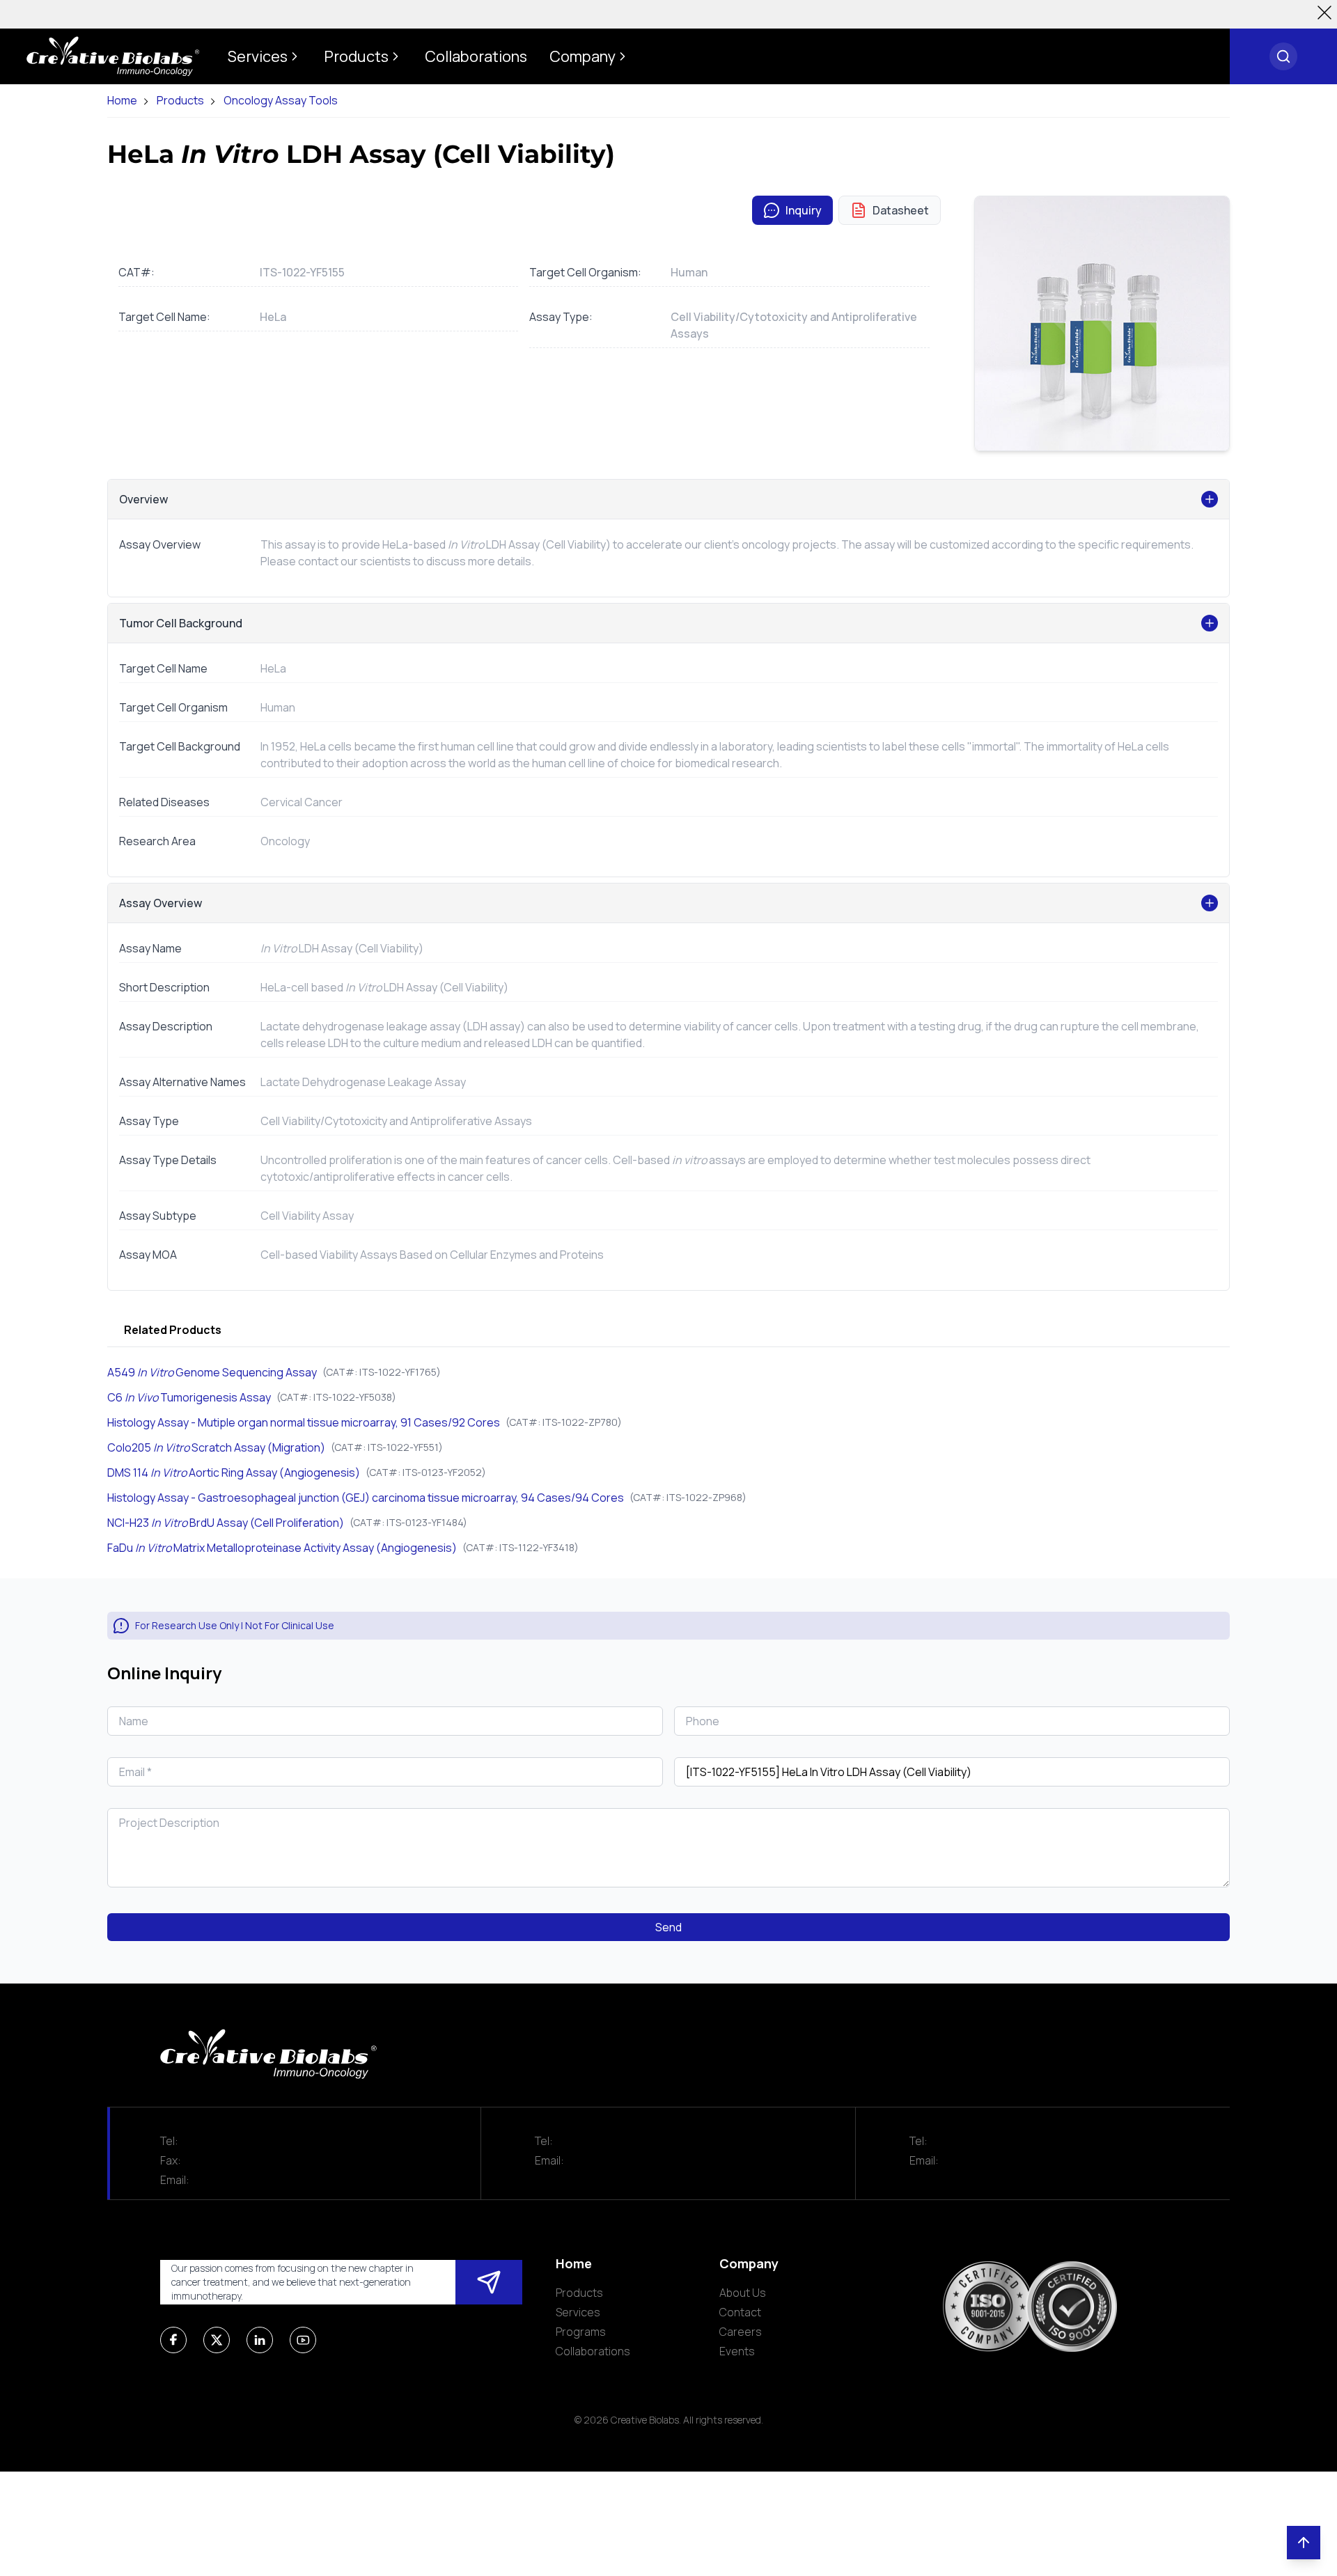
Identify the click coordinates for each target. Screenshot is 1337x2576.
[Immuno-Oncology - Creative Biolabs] (113, 56)
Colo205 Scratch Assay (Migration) (216, 1447)
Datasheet (901, 210)
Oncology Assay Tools (281, 101)
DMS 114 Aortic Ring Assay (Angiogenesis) (234, 1472)
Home (122, 101)
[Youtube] (303, 2340)
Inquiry (804, 210)
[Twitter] (217, 2340)
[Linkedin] (260, 2340)
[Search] (1283, 56)
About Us (743, 2293)
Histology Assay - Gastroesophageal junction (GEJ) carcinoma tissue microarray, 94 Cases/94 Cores (366, 1498)
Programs (581, 2332)
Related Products (173, 1330)
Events (737, 2351)
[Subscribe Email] (489, 2282)
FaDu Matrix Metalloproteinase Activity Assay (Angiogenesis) (282, 1548)
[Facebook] (173, 2340)
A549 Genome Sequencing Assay (212, 1372)
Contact (740, 2312)
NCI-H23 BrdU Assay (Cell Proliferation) (226, 1523)
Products (180, 101)
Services (578, 2312)
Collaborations (593, 2351)
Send (668, 1927)
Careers (741, 2332)
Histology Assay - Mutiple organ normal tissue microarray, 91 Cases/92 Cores (304, 1422)
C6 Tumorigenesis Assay (189, 1397)
